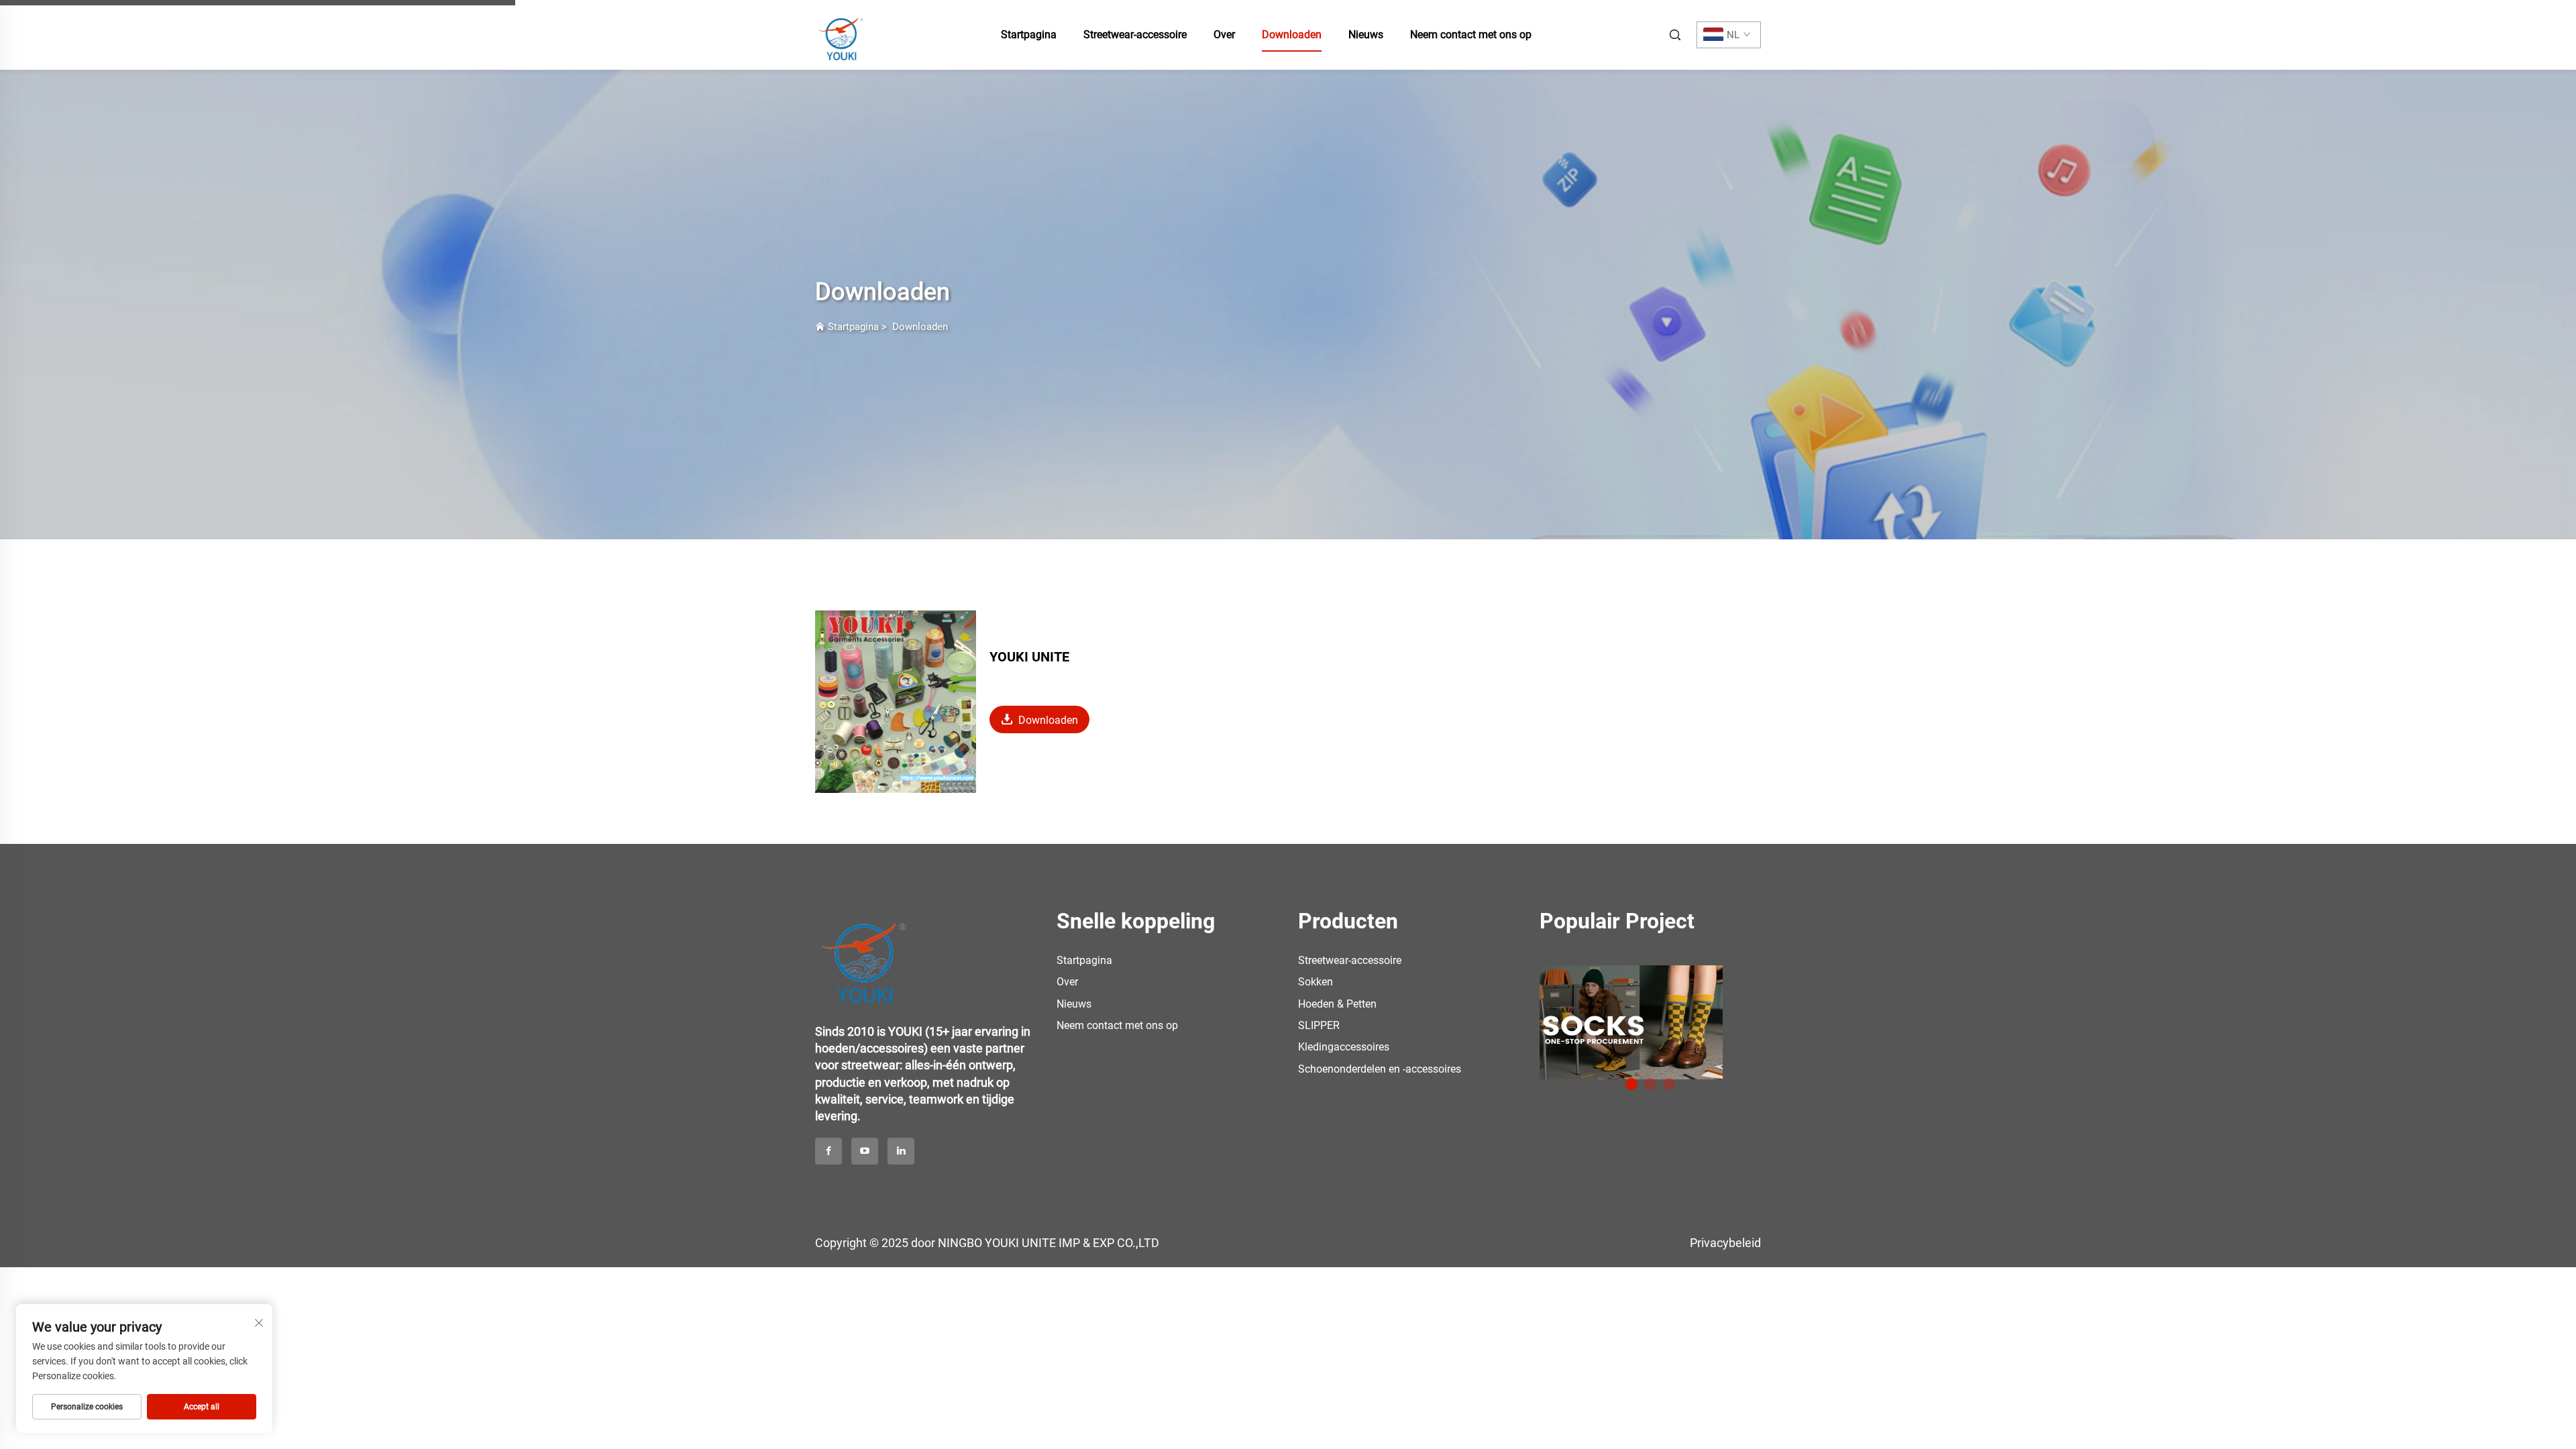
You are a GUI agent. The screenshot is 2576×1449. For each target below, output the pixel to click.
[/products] (1631, 1021)
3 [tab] (1669, 1084)
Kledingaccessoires (1344, 1047)
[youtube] (865, 1151)
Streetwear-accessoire (1135, 35)
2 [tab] (1650, 1084)
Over (1224, 35)
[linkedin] (901, 1151)
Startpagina (1029, 35)
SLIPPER (1319, 1025)
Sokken (1316, 982)
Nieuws (1366, 35)
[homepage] (842, 34)
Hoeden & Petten (1337, 1004)
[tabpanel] (1650, 1017)
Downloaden (1292, 35)
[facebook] (828, 1151)
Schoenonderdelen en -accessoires (1380, 1069)
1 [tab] (1631, 1084)
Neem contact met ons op (1471, 35)
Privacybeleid (1725, 1243)
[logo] (865, 954)
